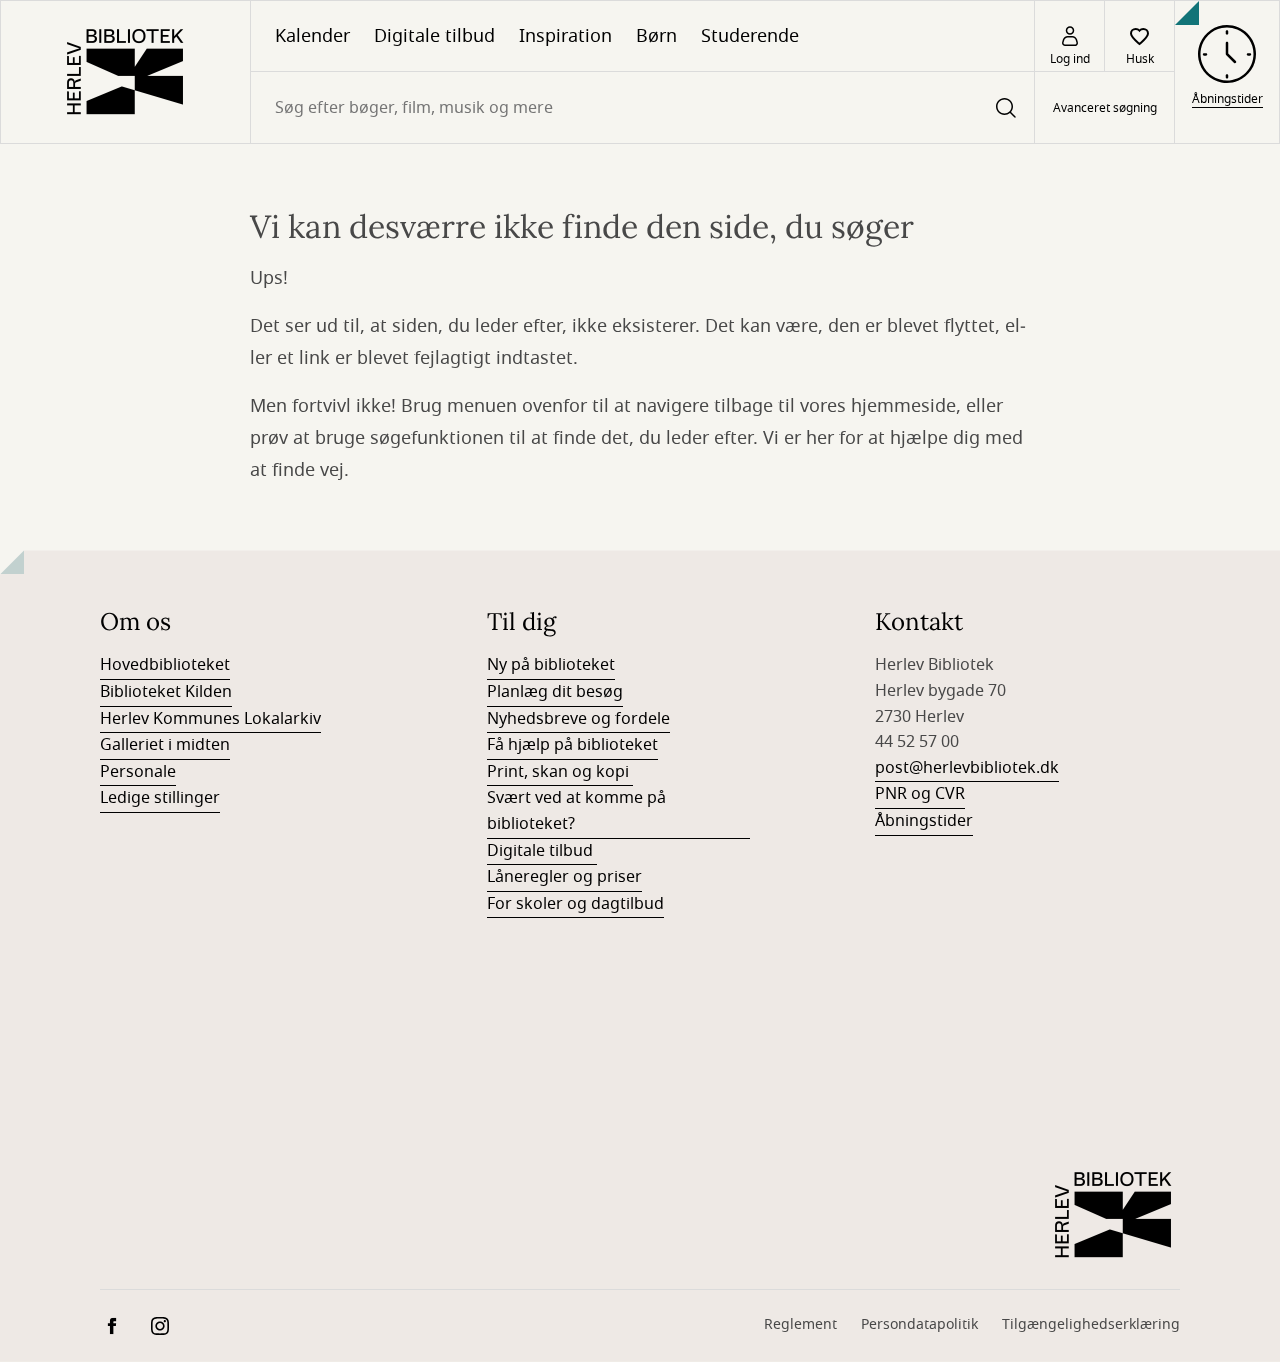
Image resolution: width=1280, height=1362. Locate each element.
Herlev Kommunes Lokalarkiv (210, 719)
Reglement (800, 1324)
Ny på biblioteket (551, 665)
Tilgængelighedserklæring (1091, 1324)
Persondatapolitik (919, 1324)
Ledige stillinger (160, 798)
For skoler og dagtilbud (575, 904)
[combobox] (642, 107)
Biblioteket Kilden (166, 692)
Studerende (750, 36)
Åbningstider (924, 821)
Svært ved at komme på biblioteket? (576, 811)
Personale (138, 772)
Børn (656, 36)
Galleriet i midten (165, 745)
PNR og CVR (920, 794)
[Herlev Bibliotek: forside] (125, 72)
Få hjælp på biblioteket (572, 745)
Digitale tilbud (434, 36)
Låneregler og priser (564, 877)
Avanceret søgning (1105, 108)
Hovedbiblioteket (165, 665)
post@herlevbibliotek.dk (967, 768)
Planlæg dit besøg (555, 692)
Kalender (312, 36)
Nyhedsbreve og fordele (578, 719)
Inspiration (565, 36)
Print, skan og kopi (560, 772)
